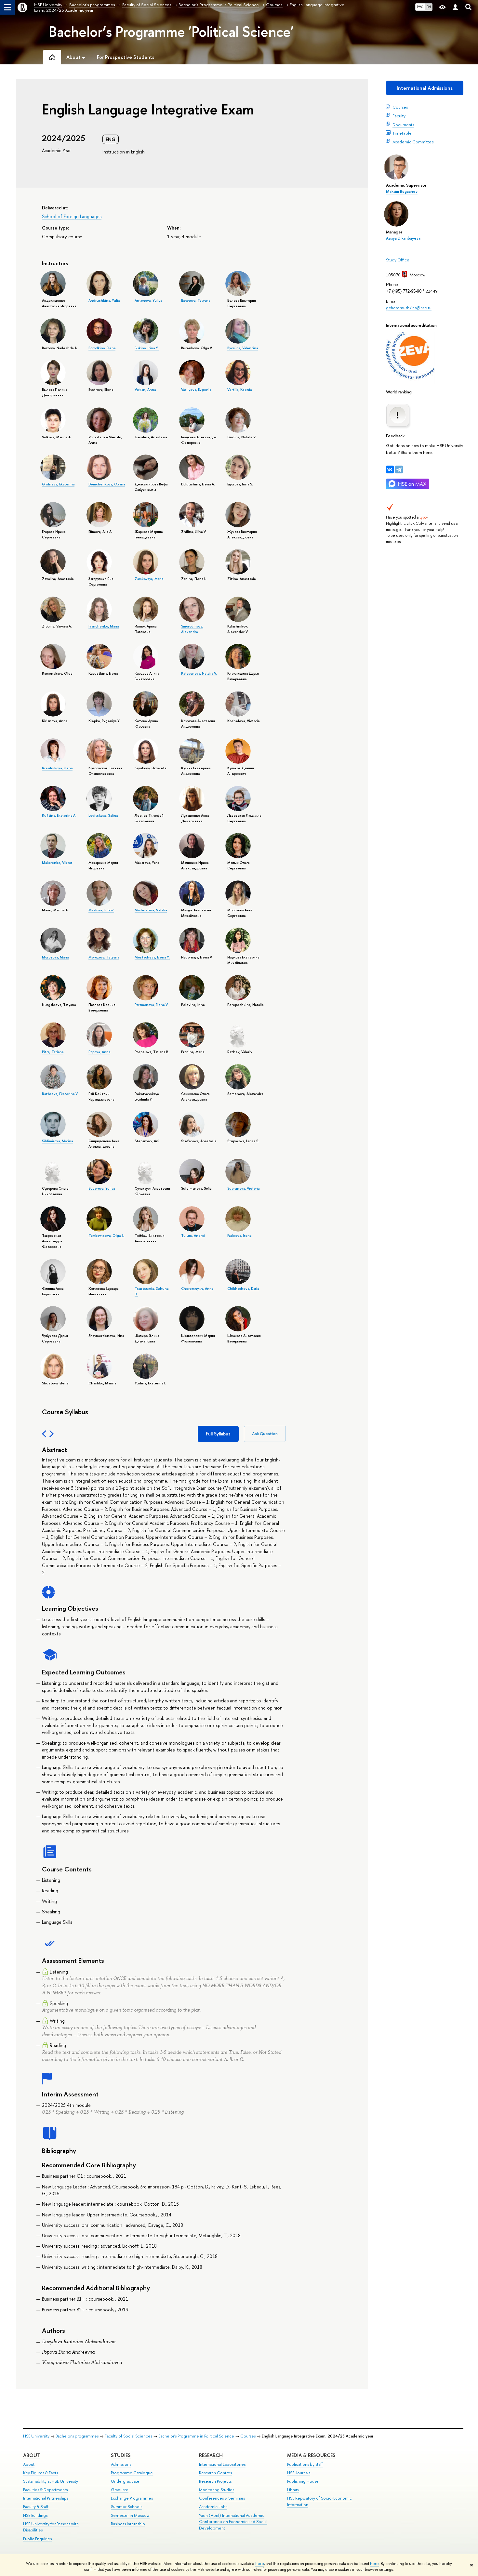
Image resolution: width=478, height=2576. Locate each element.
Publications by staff (305, 2464)
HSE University (36, 2436)
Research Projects (215, 2481)
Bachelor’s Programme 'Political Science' (171, 32)
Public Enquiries (37, 2539)
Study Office (398, 260)
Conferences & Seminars (222, 2498)
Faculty (399, 116)
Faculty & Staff (36, 2507)
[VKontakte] (390, 469)
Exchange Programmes (132, 2498)
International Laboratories (222, 2464)
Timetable (402, 133)
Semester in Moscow (130, 2515)
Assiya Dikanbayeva (403, 238)
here (260, 2564)
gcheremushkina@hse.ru (409, 308)
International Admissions (425, 88)
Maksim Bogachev (402, 192)
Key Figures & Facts (40, 2473)
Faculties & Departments (45, 2490)
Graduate (120, 2490)
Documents (403, 125)
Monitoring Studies (217, 2490)
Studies (121, 2455)
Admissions (121, 2464)
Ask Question (265, 1434)
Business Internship (128, 2524)
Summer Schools (126, 2507)
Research (211, 2455)
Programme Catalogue (132, 2473)
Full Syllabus (218, 1434)
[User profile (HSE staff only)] (455, 7)
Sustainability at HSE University (51, 2481)
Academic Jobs (213, 2507)
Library (293, 2490)
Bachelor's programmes (77, 2436)
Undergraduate (125, 2481)
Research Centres (215, 2473)
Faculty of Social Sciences (128, 2436)
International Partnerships (46, 2498)
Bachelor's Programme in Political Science (196, 2436)
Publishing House (303, 2481)
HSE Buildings (35, 2515)
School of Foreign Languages (72, 216)
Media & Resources (311, 2455)
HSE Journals (299, 2473)
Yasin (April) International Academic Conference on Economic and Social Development (233, 2522)
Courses (400, 107)
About (32, 2455)
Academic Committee (413, 142)
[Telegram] (399, 469)
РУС (420, 7)
